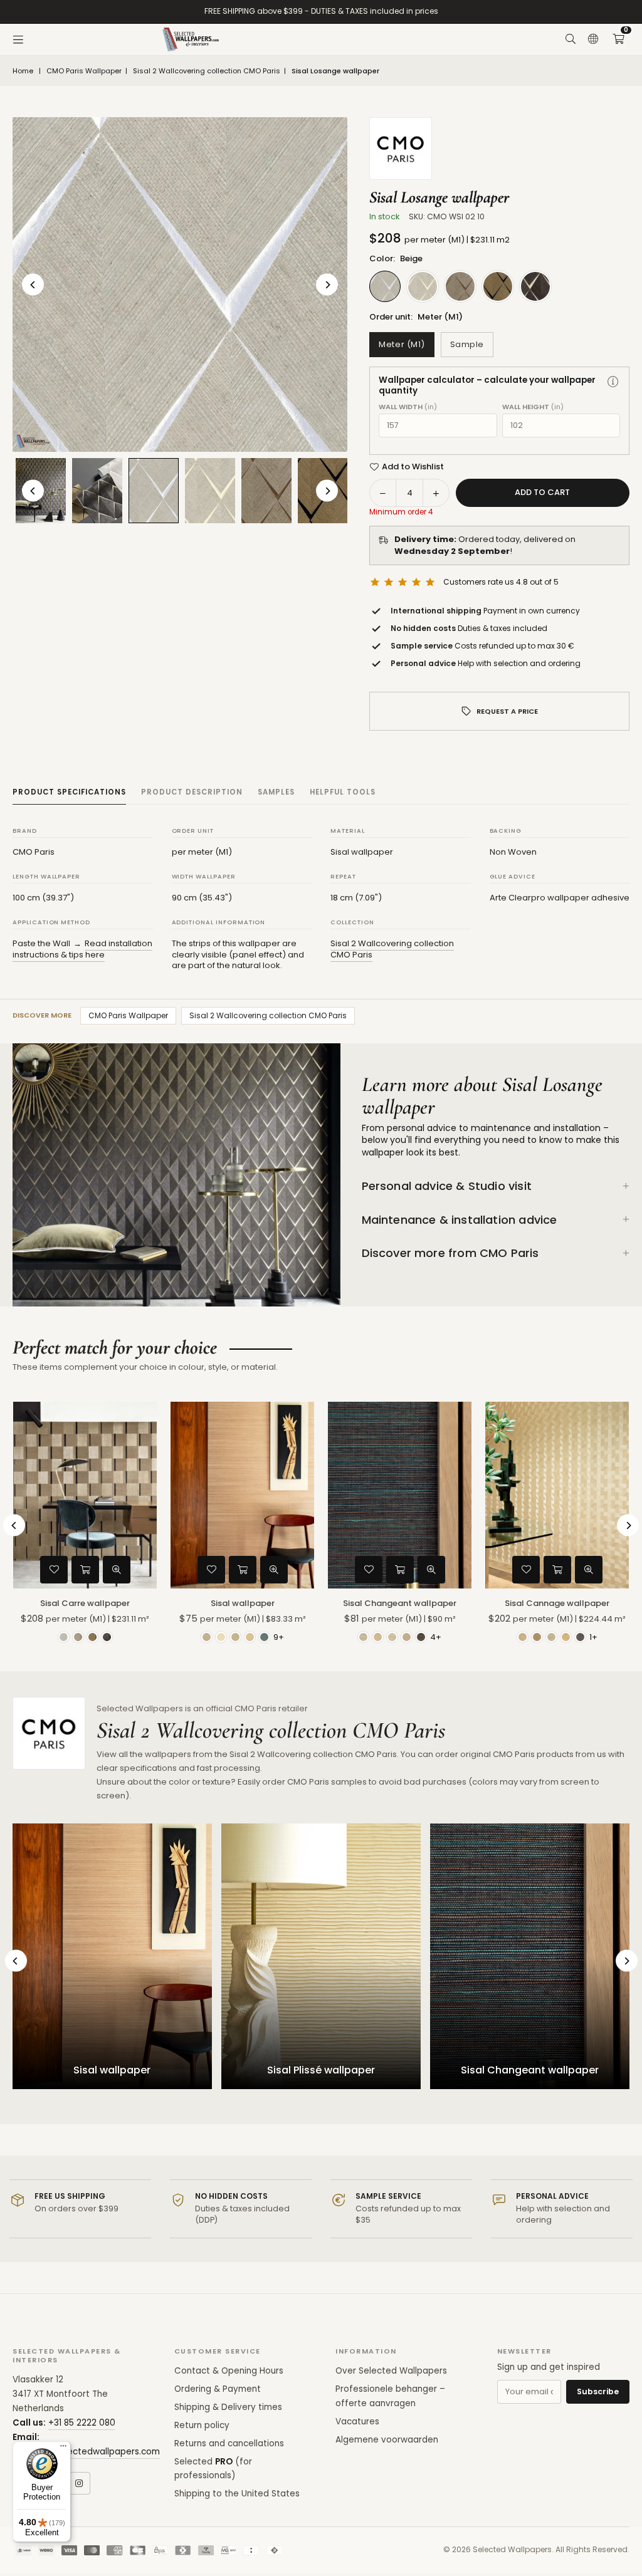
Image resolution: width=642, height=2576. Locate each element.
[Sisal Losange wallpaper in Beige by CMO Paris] (154, 490)
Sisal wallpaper (243, 1603)
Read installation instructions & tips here (82, 949)
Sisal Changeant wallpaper (400, 1603)
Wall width (408, 407)
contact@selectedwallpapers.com (86, 2452)
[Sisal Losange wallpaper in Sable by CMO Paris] (266, 491)
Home (23, 71)
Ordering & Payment (218, 2389)
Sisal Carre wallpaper (85, 1603)
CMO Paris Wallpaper (84, 71)
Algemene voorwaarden (387, 2440)
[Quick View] (117, 1570)
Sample (467, 344)
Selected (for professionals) (213, 2469)
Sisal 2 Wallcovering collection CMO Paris (207, 71)
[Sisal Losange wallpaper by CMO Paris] (97, 491)
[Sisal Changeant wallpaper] (400, 1495)
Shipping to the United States (237, 2494)
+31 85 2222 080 (82, 2423)
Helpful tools (343, 792)
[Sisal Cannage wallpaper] (557, 1495)
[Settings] (593, 39)
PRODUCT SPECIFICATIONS (69, 792)
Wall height (533, 407)
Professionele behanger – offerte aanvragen (390, 2396)
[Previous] (33, 285)
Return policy (202, 2425)
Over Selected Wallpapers (391, 2371)
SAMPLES (276, 792)
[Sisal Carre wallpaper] (85, 1495)
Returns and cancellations (229, 2443)
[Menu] (18, 39)
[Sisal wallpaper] (242, 1495)
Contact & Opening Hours (229, 2371)
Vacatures (357, 2422)
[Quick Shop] (85, 1570)
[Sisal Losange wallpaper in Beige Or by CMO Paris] (210, 491)
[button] (618, 39)
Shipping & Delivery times (228, 2407)
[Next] (327, 285)
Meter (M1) (402, 344)
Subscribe (598, 2391)
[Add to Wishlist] (54, 1570)
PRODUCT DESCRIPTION (192, 792)
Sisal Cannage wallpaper (557, 1603)
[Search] (571, 39)
